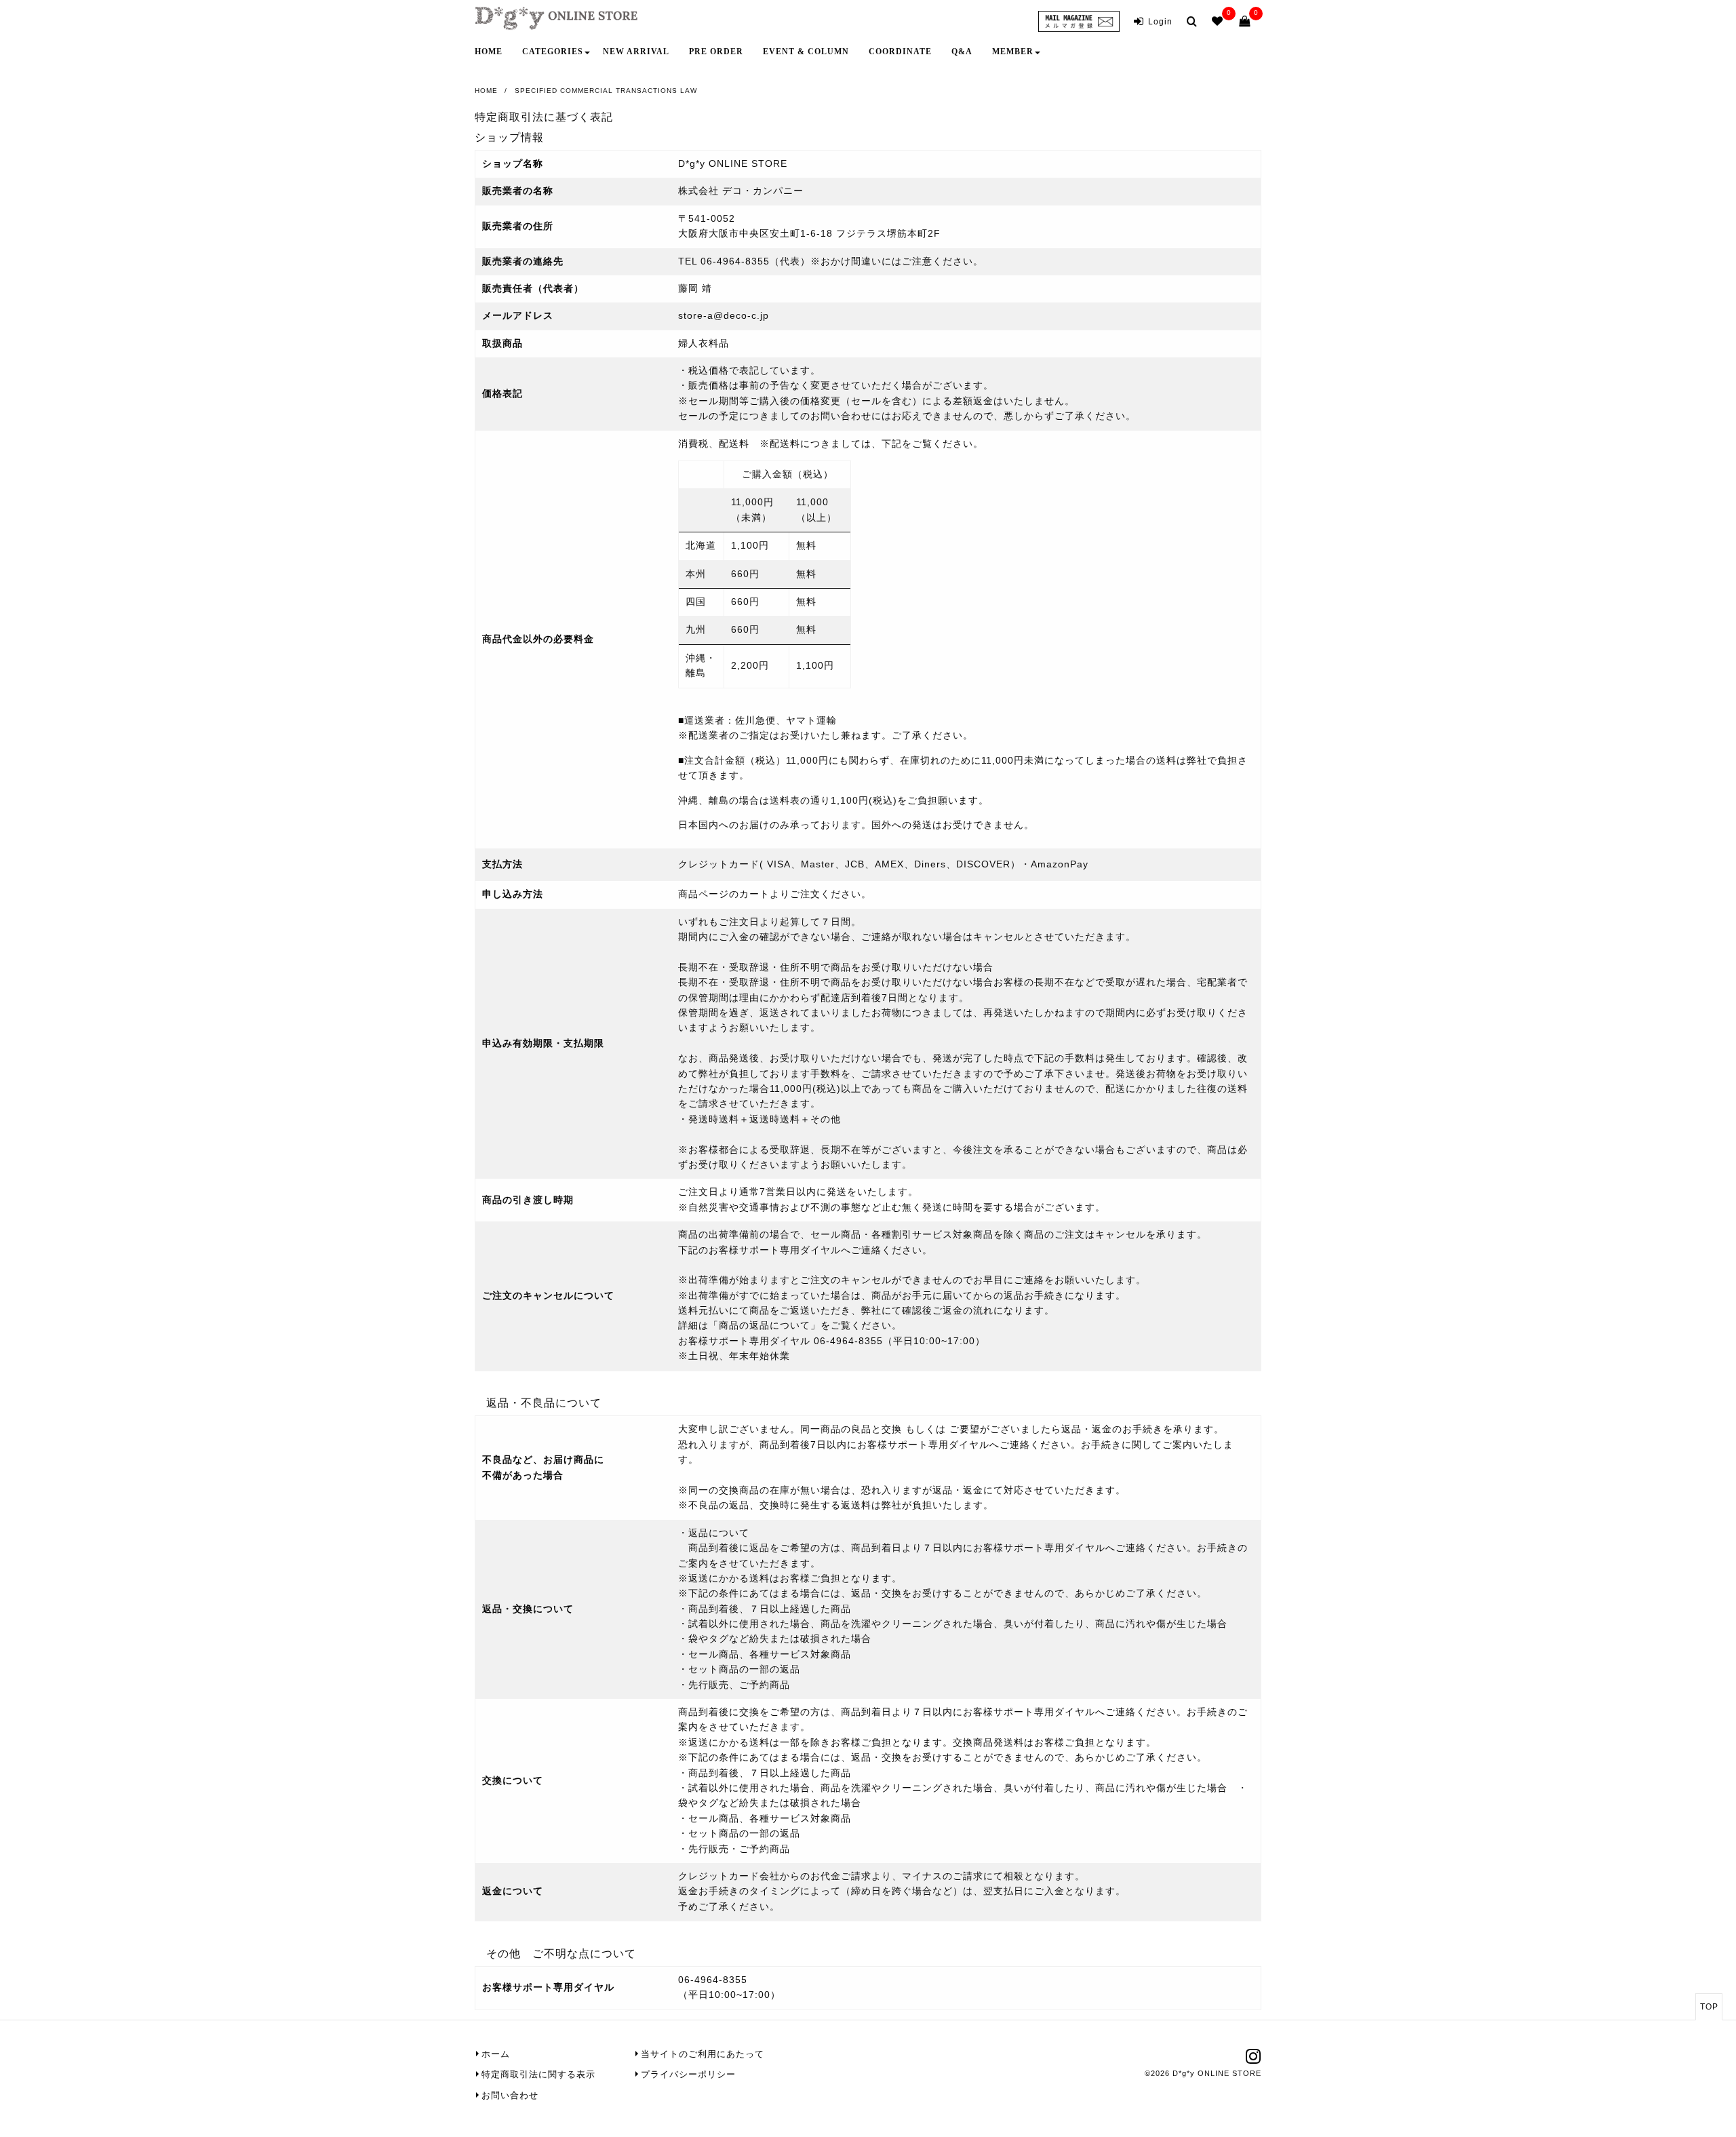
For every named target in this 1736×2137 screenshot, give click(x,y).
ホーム (496, 2054)
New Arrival (636, 52)
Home (489, 52)
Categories (553, 52)
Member (1013, 52)
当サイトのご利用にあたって (703, 2054)
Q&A (962, 52)
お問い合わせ (510, 2095)
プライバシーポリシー (688, 2074)
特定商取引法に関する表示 (538, 2074)
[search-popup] (1195, 21)
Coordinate (900, 52)
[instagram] (1254, 2060)
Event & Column (806, 52)
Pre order (716, 52)
